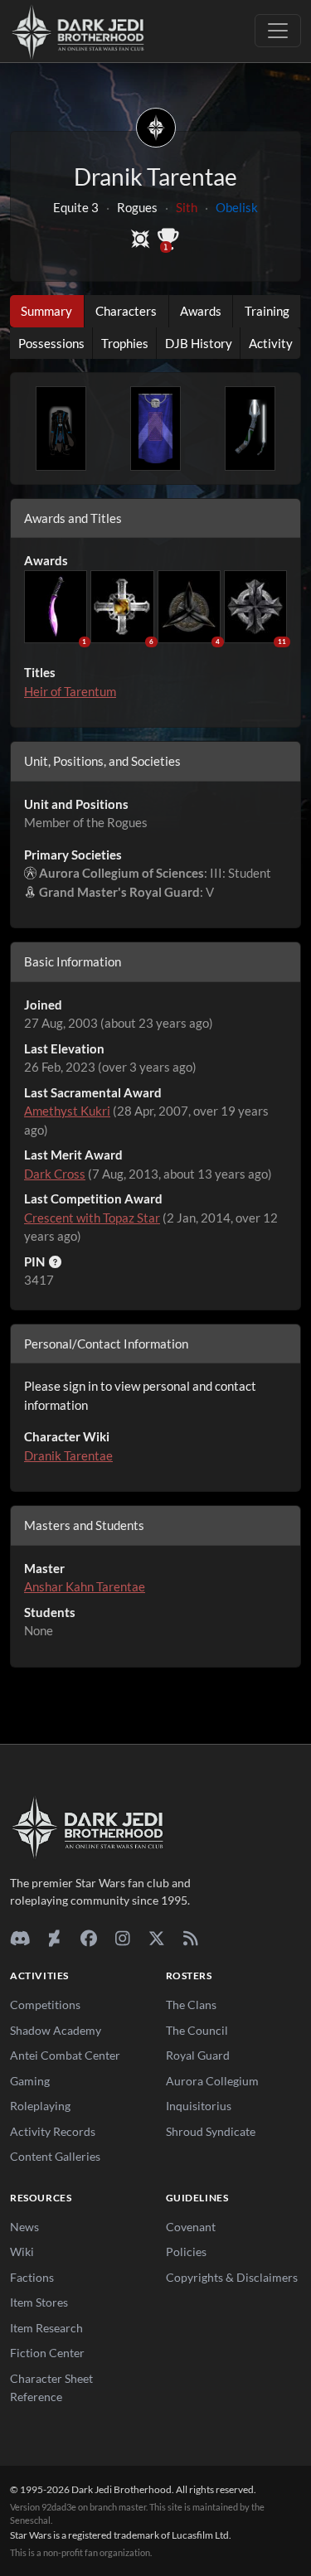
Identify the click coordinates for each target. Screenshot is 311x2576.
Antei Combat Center (65, 2055)
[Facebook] (88, 1938)
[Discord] (20, 1938)
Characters (126, 311)
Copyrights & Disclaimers (232, 2277)
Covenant (191, 2227)
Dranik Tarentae (68, 1455)
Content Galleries (55, 2156)
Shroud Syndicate (211, 2131)
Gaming (30, 2081)
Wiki (22, 2252)
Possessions (51, 343)
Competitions (45, 2005)
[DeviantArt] (54, 1938)
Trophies (125, 343)
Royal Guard (198, 2055)
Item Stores (39, 2302)
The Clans (191, 2005)
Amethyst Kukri (67, 1111)
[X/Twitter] (156, 1938)
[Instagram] (122, 1938)
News (24, 2227)
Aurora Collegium (212, 2081)
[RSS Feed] (190, 1938)
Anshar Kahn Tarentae (85, 1586)
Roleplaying (40, 2106)
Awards (201, 311)
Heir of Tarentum (70, 691)
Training (267, 311)
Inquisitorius (199, 2106)
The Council (197, 2030)
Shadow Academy (56, 2030)
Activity (271, 343)
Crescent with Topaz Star (92, 1218)
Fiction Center (47, 2353)
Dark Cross (55, 1174)
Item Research (46, 2328)
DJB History (199, 343)
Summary (46, 311)
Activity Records (53, 2131)
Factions (32, 2277)
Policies (186, 2252)
